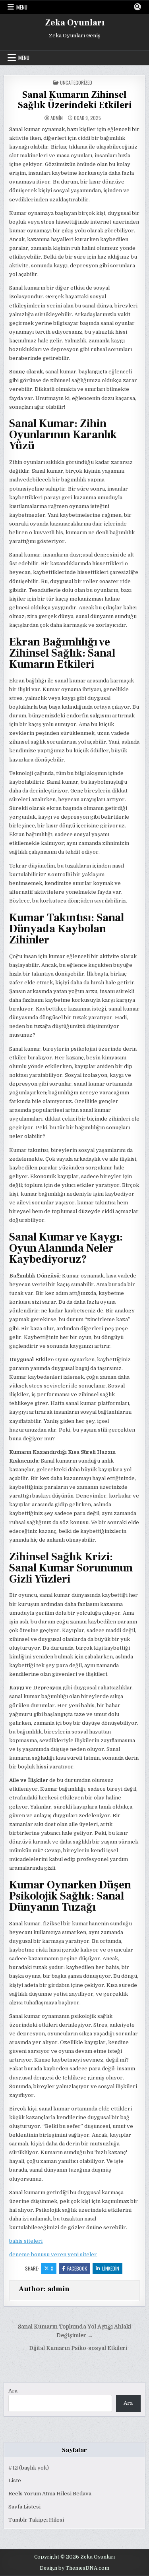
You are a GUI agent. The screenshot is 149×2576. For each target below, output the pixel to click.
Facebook (77, 2268)
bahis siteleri (26, 2241)
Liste (15, 2480)
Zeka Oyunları (75, 23)
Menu (22, 7)
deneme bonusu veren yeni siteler (53, 2254)
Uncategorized (76, 82)
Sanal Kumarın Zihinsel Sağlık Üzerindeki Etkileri (75, 100)
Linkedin (111, 2268)
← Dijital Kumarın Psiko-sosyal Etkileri (75, 2348)
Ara (13, 2391)
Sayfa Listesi (24, 2507)
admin (57, 118)
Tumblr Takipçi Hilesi (36, 2520)
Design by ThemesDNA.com (74, 2568)
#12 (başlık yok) (29, 2468)
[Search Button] (137, 7)
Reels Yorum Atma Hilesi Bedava (50, 2494)
